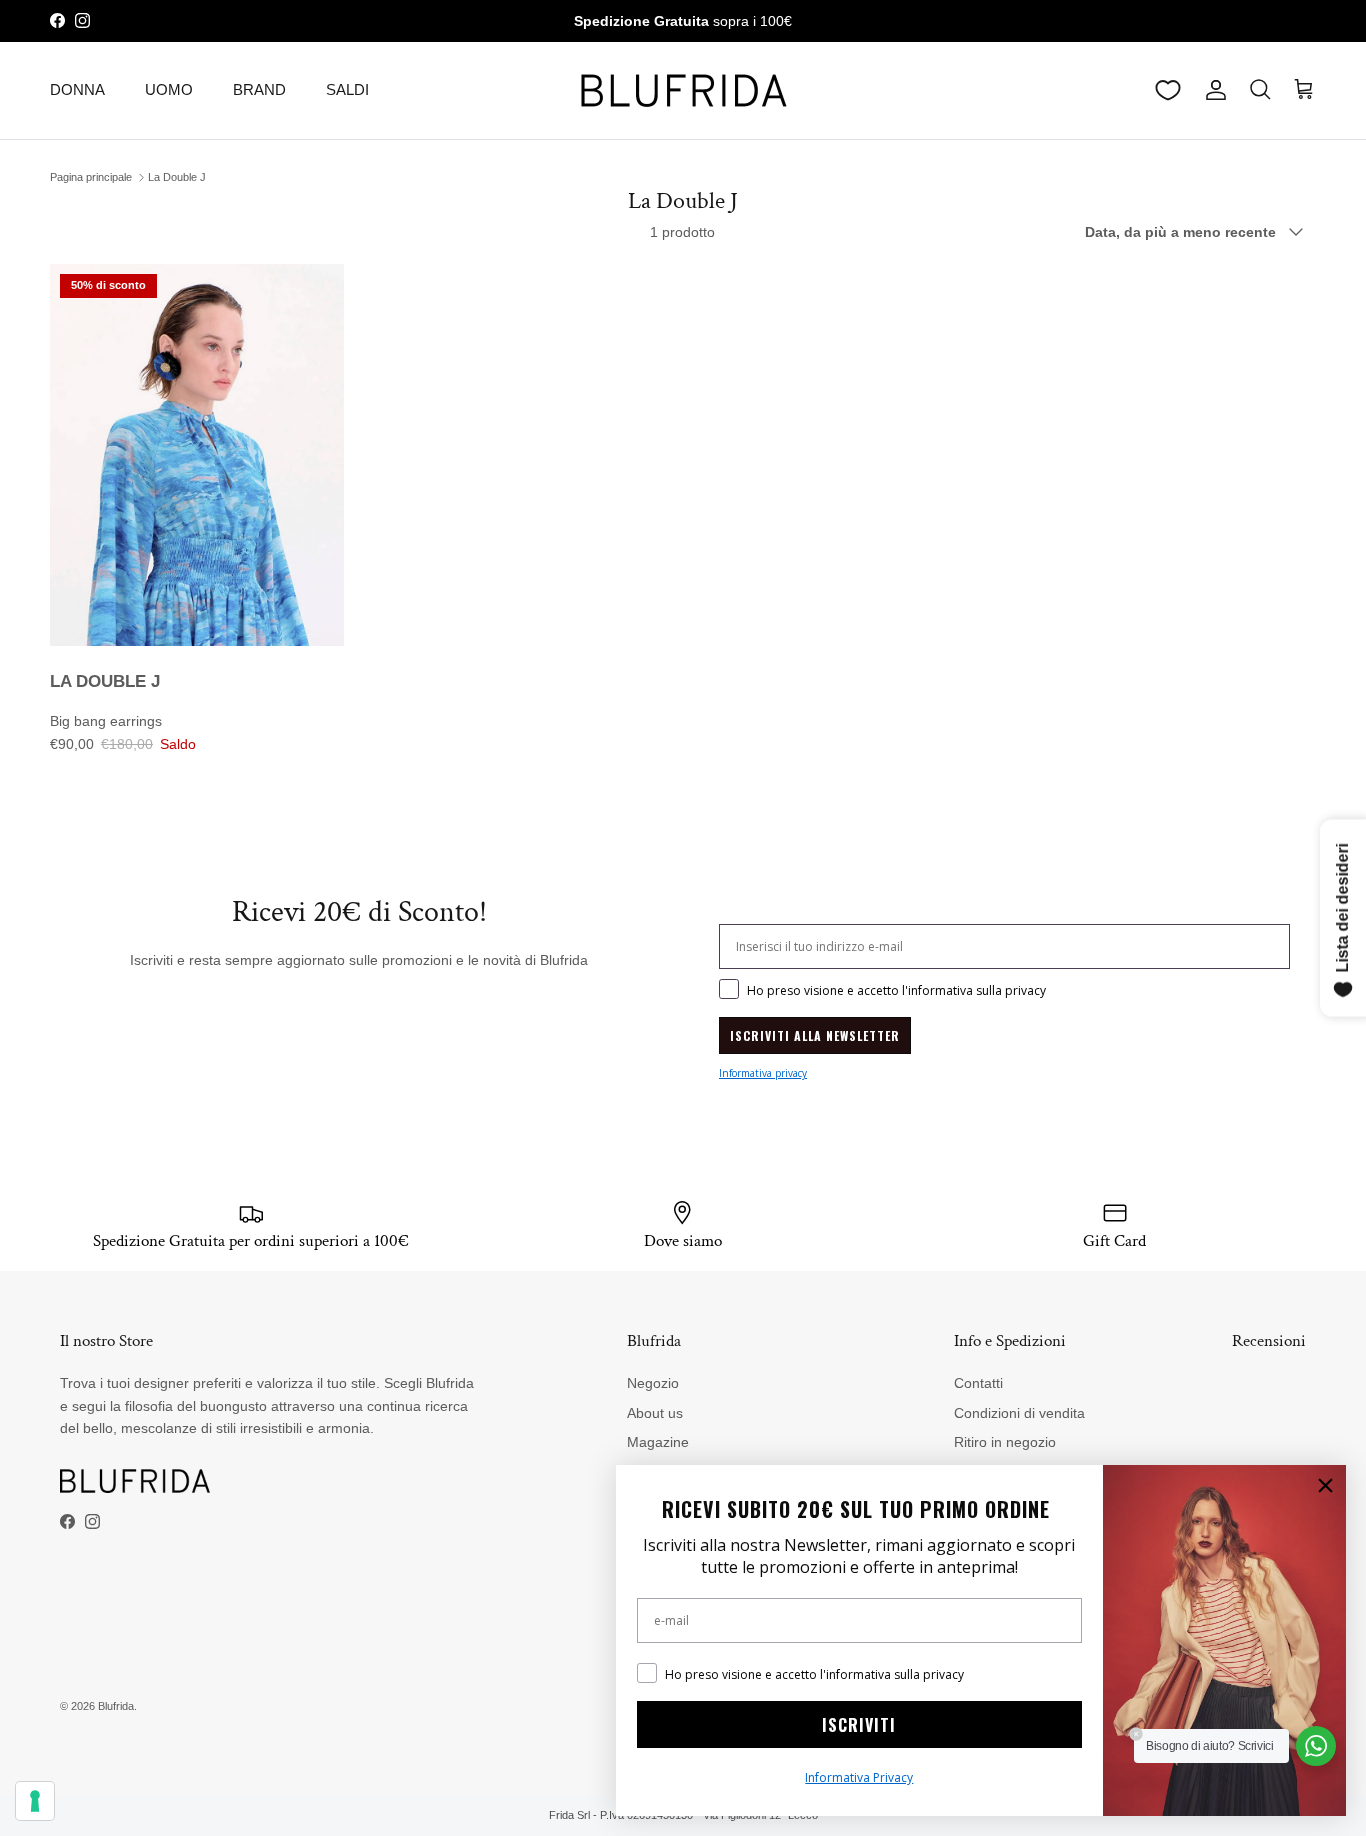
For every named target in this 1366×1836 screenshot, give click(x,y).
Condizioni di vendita (1019, 1413)
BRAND (259, 89)
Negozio (653, 1383)
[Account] (1212, 90)
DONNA (77, 89)
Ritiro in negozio (1005, 1442)
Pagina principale (91, 177)
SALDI (347, 89)
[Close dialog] (1325, 1485)
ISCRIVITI (859, 1725)
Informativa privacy (763, 1073)
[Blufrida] (683, 90)
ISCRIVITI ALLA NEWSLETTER (815, 1035)
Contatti (978, 1383)
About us (655, 1413)
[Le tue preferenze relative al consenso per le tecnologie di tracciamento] (35, 1801)
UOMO (169, 89)
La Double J (177, 177)
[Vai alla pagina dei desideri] (1168, 90)
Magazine (658, 1442)
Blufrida (116, 1706)
